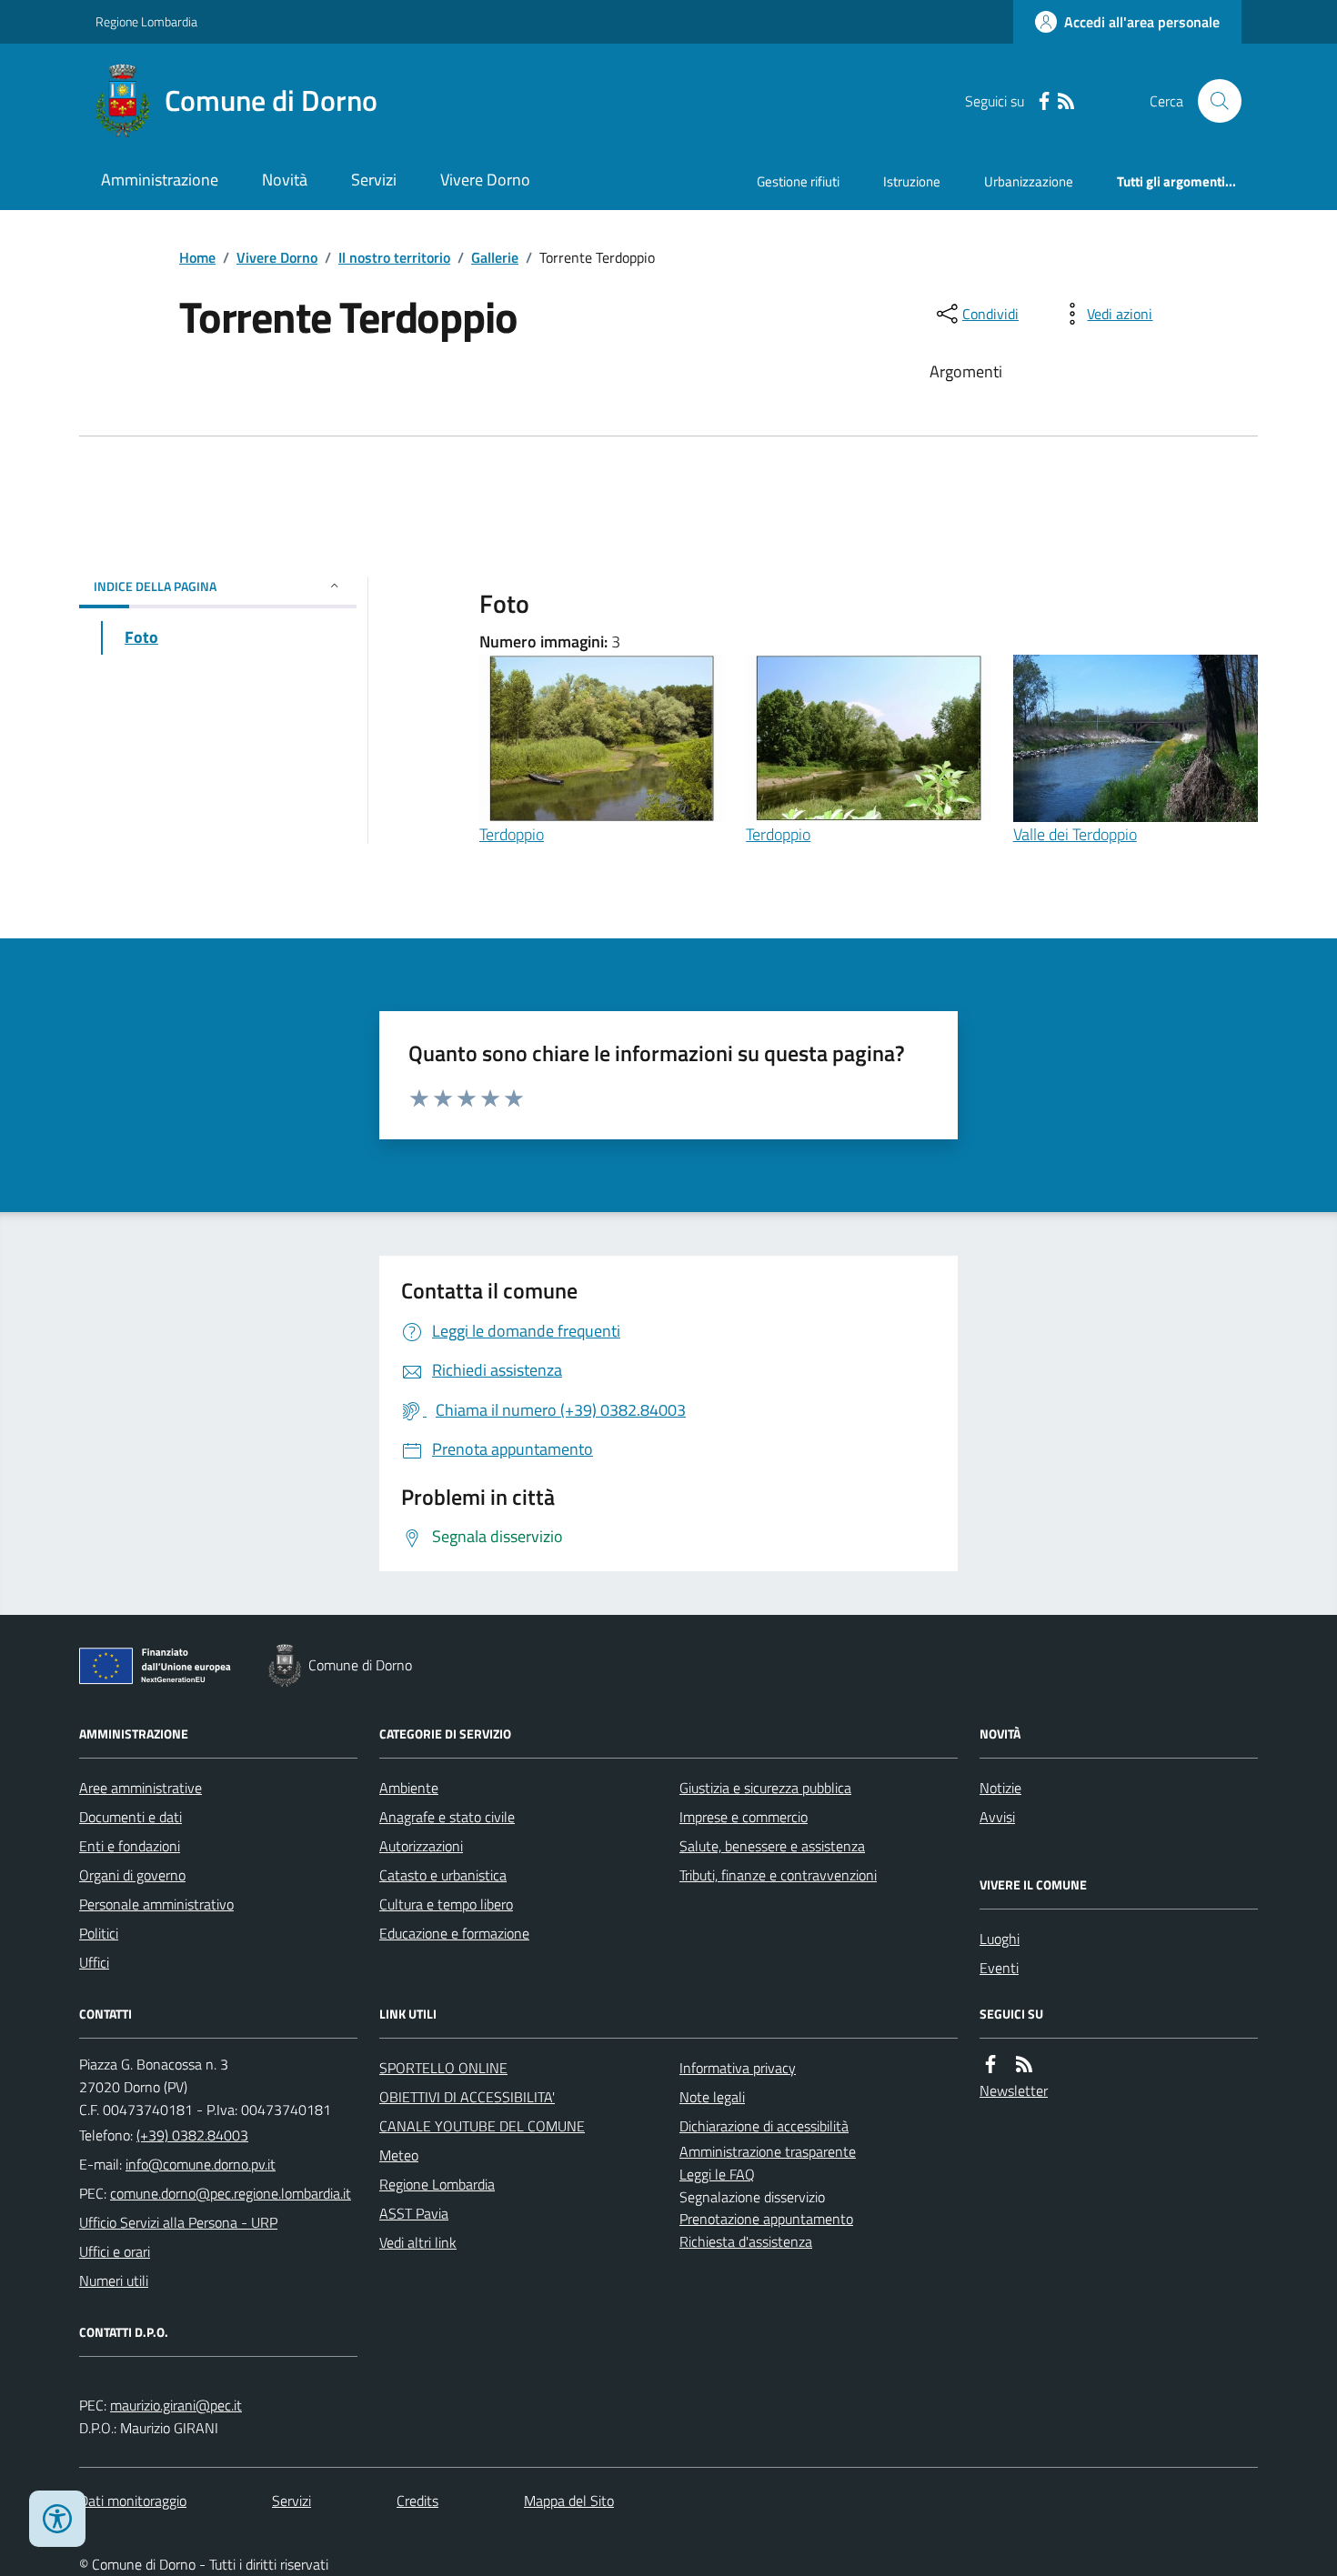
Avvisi (997, 1817)
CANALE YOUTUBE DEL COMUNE (482, 2126)
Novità (285, 180)
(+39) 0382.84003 (192, 2135)
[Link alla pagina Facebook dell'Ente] (990, 2065)
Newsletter (1014, 2090)
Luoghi (1000, 1939)
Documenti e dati (131, 1817)
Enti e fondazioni (130, 1846)
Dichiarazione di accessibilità (764, 2126)
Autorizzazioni (421, 1846)
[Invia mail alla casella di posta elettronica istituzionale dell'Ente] (201, 2164)
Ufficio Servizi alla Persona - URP (178, 2222)
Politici (99, 1933)
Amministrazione (160, 180)
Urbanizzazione (1029, 181)
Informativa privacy (738, 2068)
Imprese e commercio (744, 1817)
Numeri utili (114, 2280)
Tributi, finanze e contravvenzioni (778, 1875)
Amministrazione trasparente (768, 2151)
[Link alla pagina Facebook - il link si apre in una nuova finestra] (1044, 101)
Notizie (1000, 1788)
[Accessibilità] (57, 2519)
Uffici (94, 1962)
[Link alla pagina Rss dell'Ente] (1024, 2065)
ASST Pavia (414, 2213)
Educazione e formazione (454, 1933)
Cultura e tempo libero (446, 1904)
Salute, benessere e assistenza (772, 1846)
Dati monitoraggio (133, 2501)
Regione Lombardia (146, 21)
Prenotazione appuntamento (766, 2219)
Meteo (399, 2155)
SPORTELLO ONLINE (443, 2068)
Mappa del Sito (569, 2501)
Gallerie (495, 257)
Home (197, 257)
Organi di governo (132, 1875)
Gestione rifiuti (798, 181)
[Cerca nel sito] (1212, 101)
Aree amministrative (141, 1788)
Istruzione (912, 181)
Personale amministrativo (156, 1904)
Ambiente (409, 1788)
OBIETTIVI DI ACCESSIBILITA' (467, 2097)
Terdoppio (512, 834)
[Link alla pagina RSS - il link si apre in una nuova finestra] (1066, 101)
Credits (417, 2501)
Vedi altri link (418, 2242)
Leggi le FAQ (717, 2174)
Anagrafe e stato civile (447, 1817)
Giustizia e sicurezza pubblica (765, 1788)
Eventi (999, 1968)
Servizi (374, 180)
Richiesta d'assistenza (746, 2241)
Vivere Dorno (485, 180)
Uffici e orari (115, 2251)
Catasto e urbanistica (443, 1875)
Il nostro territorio (394, 257)
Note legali (712, 2097)
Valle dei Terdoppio (1075, 834)
